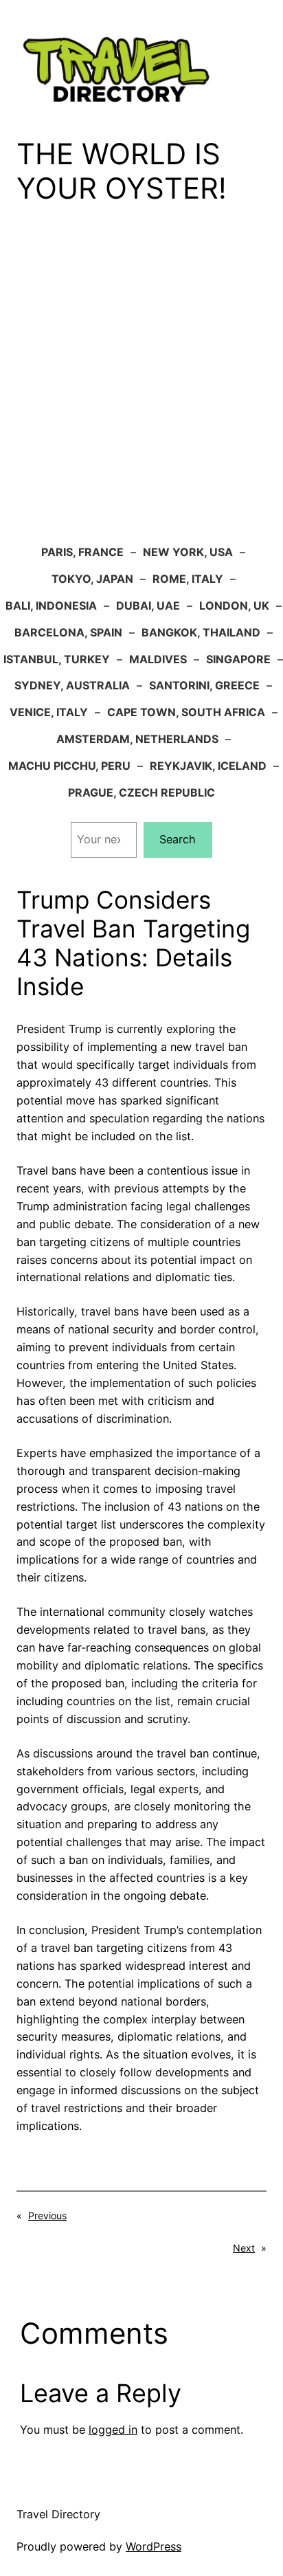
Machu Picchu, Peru (69, 766)
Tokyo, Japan (92, 579)
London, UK (234, 606)
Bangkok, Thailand (201, 632)
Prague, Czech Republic (141, 792)
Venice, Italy (49, 712)
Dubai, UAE (148, 606)
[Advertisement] (141, 384)
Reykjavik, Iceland (208, 766)
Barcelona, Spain (68, 632)
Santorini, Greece (204, 685)
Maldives (158, 659)
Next (244, 2248)
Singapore (238, 659)
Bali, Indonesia (51, 606)
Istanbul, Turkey (57, 659)
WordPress (154, 2546)
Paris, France (82, 552)
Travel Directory (58, 2514)
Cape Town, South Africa (186, 712)
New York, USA (188, 552)
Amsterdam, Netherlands (137, 739)
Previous (47, 2216)
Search (178, 839)
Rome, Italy (188, 579)
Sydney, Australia (72, 685)
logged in (113, 2430)
